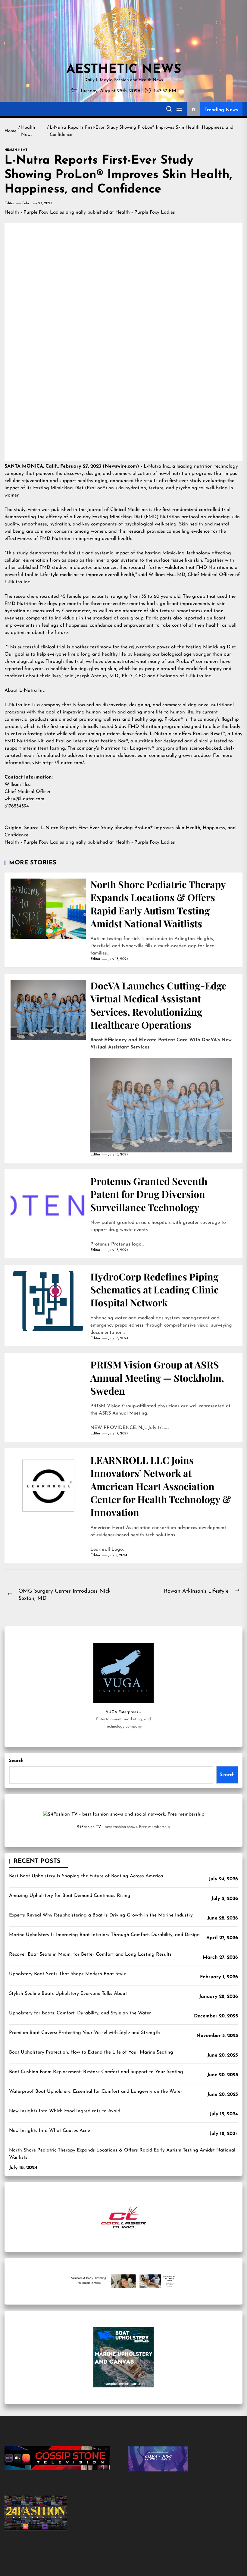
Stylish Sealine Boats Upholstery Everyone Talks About (68, 1994)
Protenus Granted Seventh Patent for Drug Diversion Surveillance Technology (149, 1194)
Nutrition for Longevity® (127, 748)
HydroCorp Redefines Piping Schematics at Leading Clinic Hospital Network (155, 1290)
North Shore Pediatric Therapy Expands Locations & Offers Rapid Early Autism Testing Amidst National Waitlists (158, 904)
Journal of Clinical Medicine (117, 510)
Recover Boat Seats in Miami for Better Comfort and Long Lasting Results (90, 1954)
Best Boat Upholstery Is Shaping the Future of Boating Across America (86, 1876)
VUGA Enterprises (122, 1712)
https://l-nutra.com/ (63, 763)
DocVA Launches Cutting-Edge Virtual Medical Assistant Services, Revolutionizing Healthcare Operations (158, 1005)
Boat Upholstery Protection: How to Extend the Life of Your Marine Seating (91, 2052)
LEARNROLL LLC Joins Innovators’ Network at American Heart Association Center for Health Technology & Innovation (161, 1486)
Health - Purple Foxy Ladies (34, 212)
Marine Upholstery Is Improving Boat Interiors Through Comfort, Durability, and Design (104, 1935)
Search (16, 1761)
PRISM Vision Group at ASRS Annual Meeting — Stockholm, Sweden (157, 1377)
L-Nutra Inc (156, 466)
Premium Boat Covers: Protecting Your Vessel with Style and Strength (84, 2033)
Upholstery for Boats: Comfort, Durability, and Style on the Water (80, 2013)
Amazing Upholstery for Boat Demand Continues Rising (70, 1896)
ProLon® (174, 719)
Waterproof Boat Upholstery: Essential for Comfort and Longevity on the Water (96, 2092)
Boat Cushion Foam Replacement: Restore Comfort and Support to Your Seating (96, 2072)
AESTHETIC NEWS (124, 70)
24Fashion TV (89, 1827)
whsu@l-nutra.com (24, 799)
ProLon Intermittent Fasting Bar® (92, 741)
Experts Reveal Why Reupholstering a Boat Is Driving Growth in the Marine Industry (101, 1915)
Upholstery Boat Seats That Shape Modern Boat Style (67, 1974)
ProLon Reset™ (209, 734)
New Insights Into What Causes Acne (50, 2131)
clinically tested (97, 727)
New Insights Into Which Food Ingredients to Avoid (65, 2111)
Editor (10, 203)
